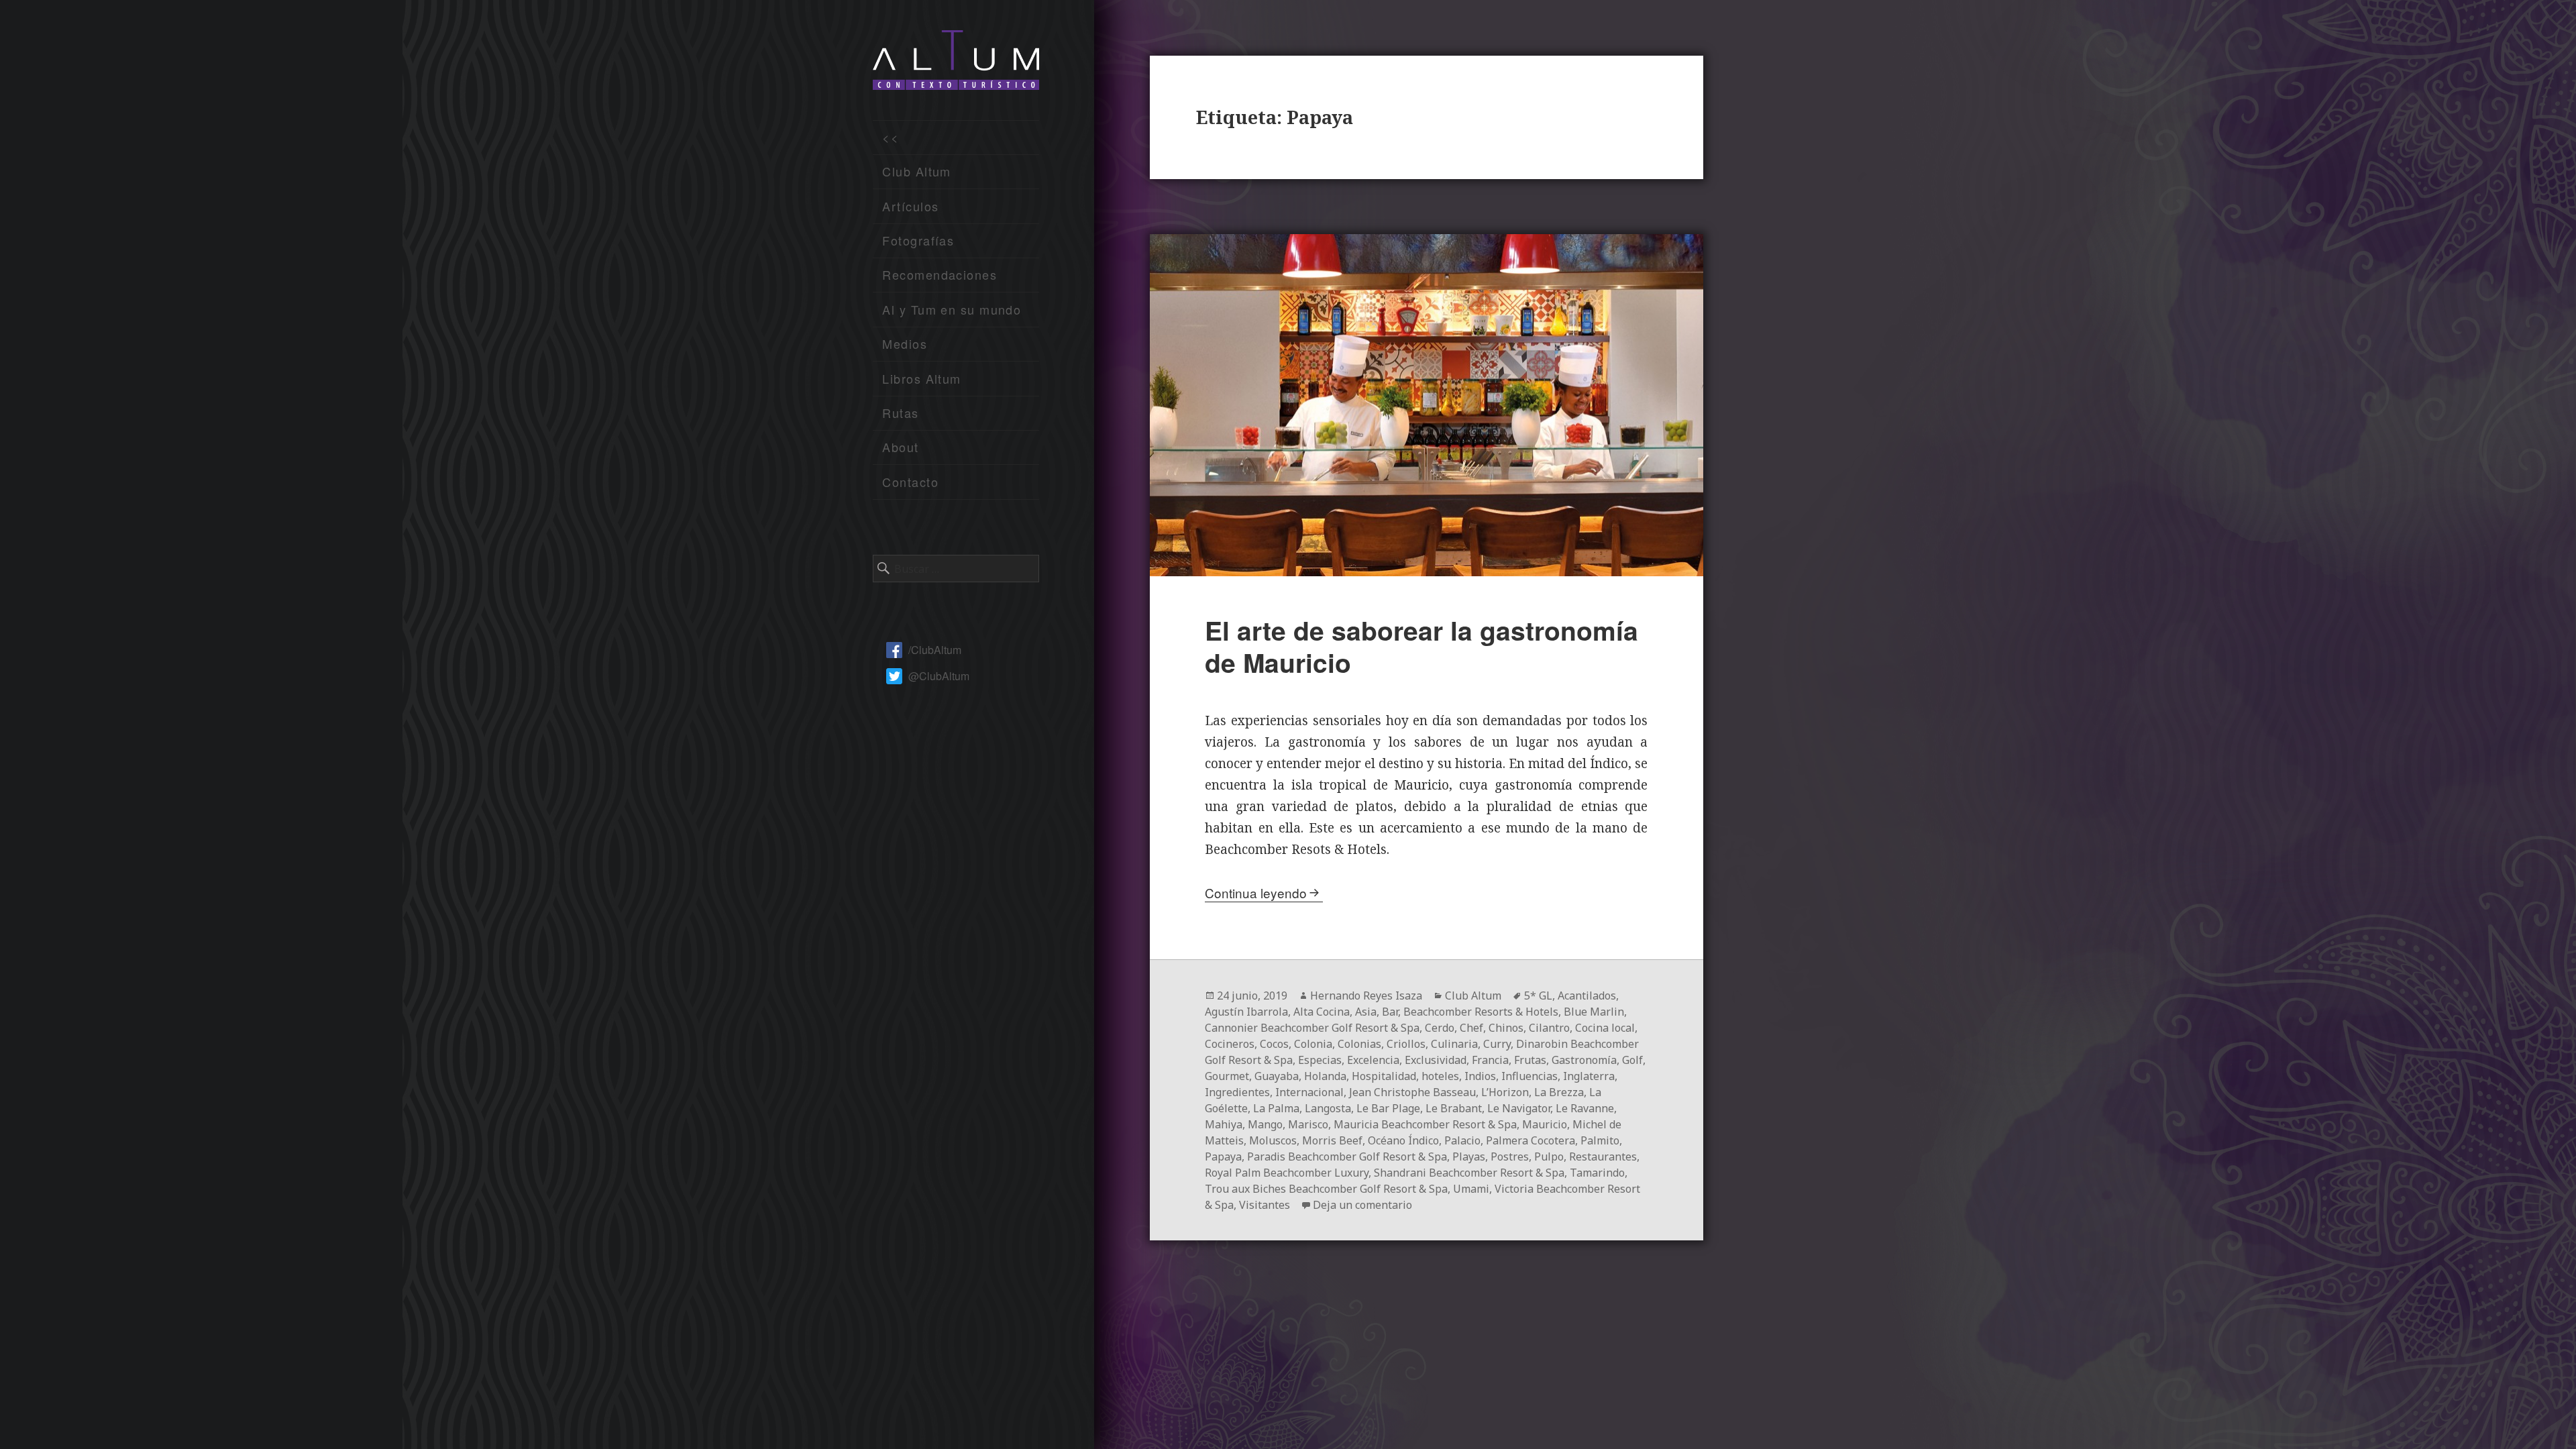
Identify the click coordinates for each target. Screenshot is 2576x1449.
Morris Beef (1332, 1140)
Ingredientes (1237, 1092)
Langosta (1328, 1108)
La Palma (1276, 1108)
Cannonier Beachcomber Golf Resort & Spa (1312, 1028)
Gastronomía (1584, 1060)
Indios (1480, 1076)
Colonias (1359, 1044)
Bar (1390, 1012)
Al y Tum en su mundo (952, 309)
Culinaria (1454, 1044)
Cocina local (1605, 1028)
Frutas (1530, 1060)
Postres (1510, 1157)
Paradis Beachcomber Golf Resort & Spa (1347, 1157)
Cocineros (1230, 1044)
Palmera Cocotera (1531, 1140)
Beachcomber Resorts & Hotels (1481, 1012)
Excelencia (1373, 1060)
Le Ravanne (1585, 1108)
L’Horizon (1505, 1092)
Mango (1265, 1124)
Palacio (1462, 1140)
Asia (1366, 1012)
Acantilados (1587, 996)
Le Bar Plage (1388, 1108)
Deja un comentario (1362, 1205)
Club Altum (916, 171)
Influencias (1529, 1076)
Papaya (1223, 1157)
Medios (905, 343)
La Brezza (1559, 1092)
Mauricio (1545, 1124)
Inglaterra (1589, 1076)
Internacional (1309, 1092)
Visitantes (1265, 1205)
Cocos (1274, 1044)
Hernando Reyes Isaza (1366, 996)
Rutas (900, 413)
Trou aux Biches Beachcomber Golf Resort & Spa (1326, 1189)
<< (891, 137)
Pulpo (1549, 1157)
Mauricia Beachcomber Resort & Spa (1425, 1124)
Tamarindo (1597, 1173)
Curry (1497, 1044)
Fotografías (918, 240)
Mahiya (1224, 1124)
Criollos (1406, 1044)
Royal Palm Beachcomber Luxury (1287, 1173)
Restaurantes (1603, 1157)
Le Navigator (1519, 1108)
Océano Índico (1403, 1140)
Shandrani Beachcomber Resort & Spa (1469, 1173)
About (900, 447)
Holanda (1325, 1076)
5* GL (1538, 996)
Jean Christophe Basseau (1412, 1092)
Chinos (1506, 1028)
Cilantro (1549, 1028)
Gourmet (1227, 1076)
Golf (1632, 1060)
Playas (1469, 1157)
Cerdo (1440, 1028)
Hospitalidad (1384, 1076)
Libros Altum (921, 378)
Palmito (1600, 1140)
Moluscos (1273, 1140)
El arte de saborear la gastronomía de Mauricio (1421, 646)
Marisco (1308, 1124)
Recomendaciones (940, 274)
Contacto (910, 482)
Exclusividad (1436, 1060)
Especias (1320, 1060)
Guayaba (1277, 1076)
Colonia (1313, 1044)
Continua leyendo (1256, 893)
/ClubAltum (935, 650)
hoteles (1440, 1076)
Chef (1471, 1028)
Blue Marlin (1594, 1012)
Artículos (910, 206)
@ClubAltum (939, 676)
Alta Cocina (1322, 1012)
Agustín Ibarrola (1246, 1012)
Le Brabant (1454, 1108)
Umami (1471, 1189)
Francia (1490, 1060)
